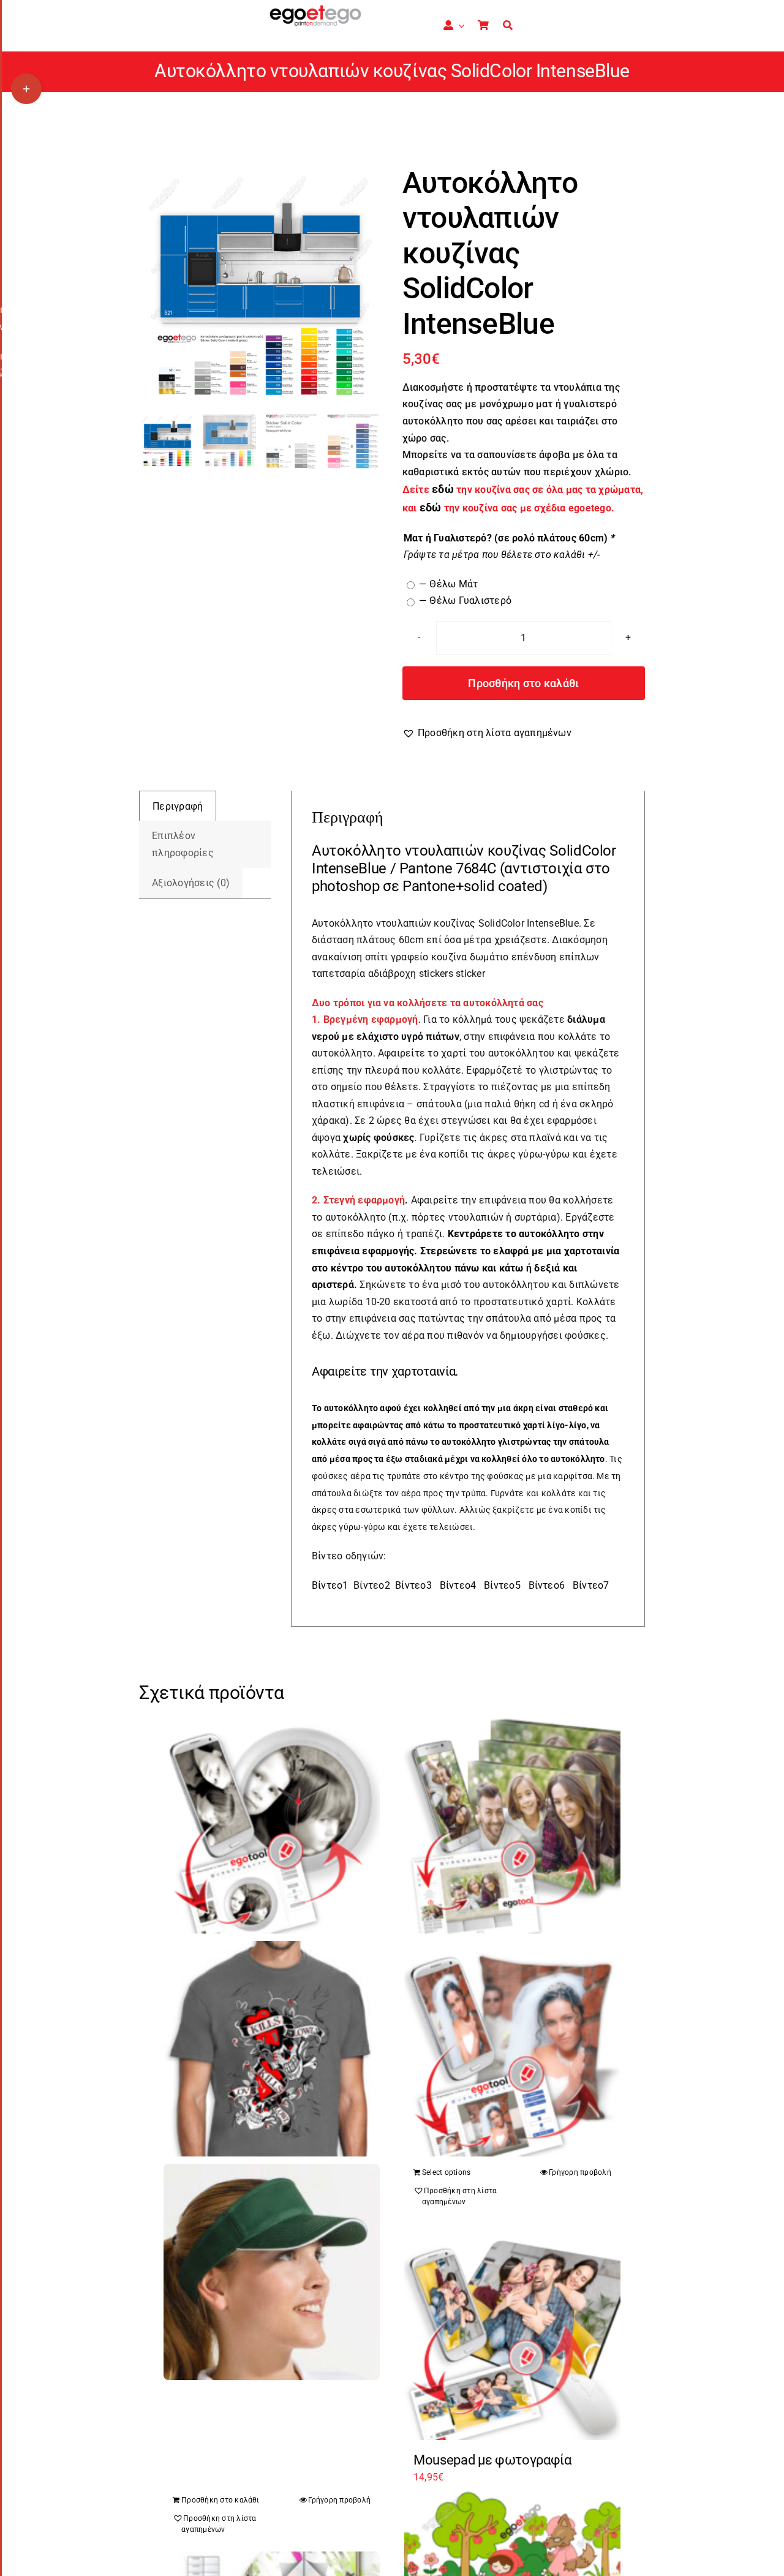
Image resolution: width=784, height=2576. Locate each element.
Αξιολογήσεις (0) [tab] (191, 883)
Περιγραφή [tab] (178, 806)
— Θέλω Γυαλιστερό (465, 601)
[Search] (508, 26)
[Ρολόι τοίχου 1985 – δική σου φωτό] (272, 1825)
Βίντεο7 (591, 1585)
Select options (446, 2172)
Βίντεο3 (413, 1585)
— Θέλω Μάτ (448, 584)
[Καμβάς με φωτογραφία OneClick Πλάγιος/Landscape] (512, 1825)
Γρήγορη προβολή (580, 2172)
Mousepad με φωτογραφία (492, 2460)
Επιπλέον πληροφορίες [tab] (183, 844)
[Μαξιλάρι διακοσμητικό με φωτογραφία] (512, 2049)
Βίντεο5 (502, 1585)
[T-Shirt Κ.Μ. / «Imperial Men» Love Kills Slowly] (272, 2049)
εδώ (431, 508)
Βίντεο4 (458, 1585)
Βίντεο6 (547, 1585)
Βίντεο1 (330, 1585)
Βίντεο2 (372, 1585)
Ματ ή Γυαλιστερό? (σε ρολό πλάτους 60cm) (509, 538)
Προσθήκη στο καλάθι (523, 683)
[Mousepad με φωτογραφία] (512, 2332)
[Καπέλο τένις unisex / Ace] (272, 2272)
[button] (487, 733)
